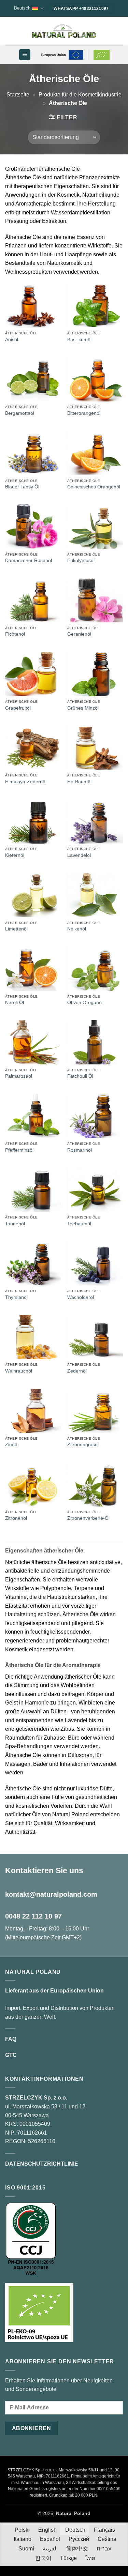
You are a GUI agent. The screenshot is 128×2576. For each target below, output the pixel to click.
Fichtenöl (15, 634)
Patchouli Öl (80, 1076)
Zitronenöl (16, 1518)
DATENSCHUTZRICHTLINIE (42, 2164)
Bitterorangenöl (84, 413)
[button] (25, 55)
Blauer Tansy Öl (22, 487)
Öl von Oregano (84, 1003)
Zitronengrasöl (83, 1445)
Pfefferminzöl (19, 1150)
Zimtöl (12, 1445)
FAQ (11, 2039)
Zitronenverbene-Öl (88, 1518)
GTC (11, 2055)
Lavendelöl (79, 855)
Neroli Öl (15, 1003)
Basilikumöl (79, 340)
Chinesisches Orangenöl (94, 487)
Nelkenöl (77, 929)
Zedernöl (77, 1371)
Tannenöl (15, 1224)
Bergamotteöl (20, 413)
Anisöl (12, 340)
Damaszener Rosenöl (29, 560)
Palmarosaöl (19, 1076)
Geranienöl (79, 634)
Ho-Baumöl (79, 782)
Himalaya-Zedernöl (26, 782)
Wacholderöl (81, 1297)
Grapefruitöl (18, 708)
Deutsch (22, 8)
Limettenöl (16, 929)
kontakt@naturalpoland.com (51, 1894)
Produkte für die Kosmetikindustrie (80, 95)
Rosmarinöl (80, 1150)
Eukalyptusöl (81, 560)
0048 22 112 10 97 (33, 1916)
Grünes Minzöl (83, 708)
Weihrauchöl (19, 1371)
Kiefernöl (15, 855)
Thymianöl (16, 1297)
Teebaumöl (79, 1224)
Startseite (18, 95)
